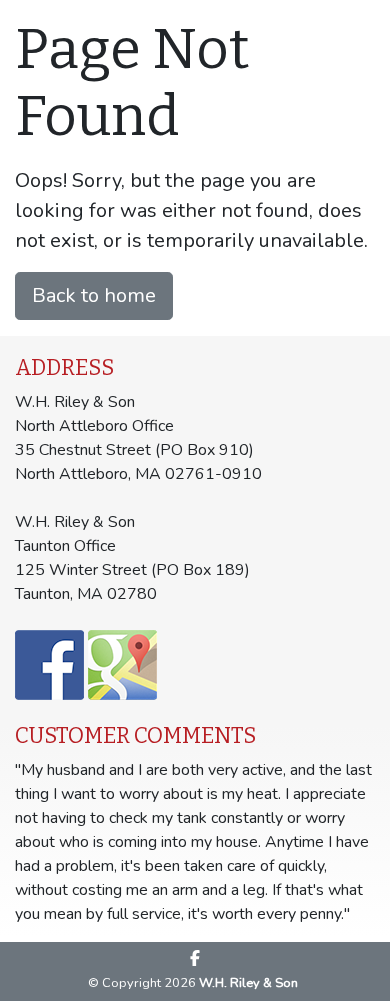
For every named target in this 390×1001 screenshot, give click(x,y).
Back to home (94, 295)
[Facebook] (195, 958)
